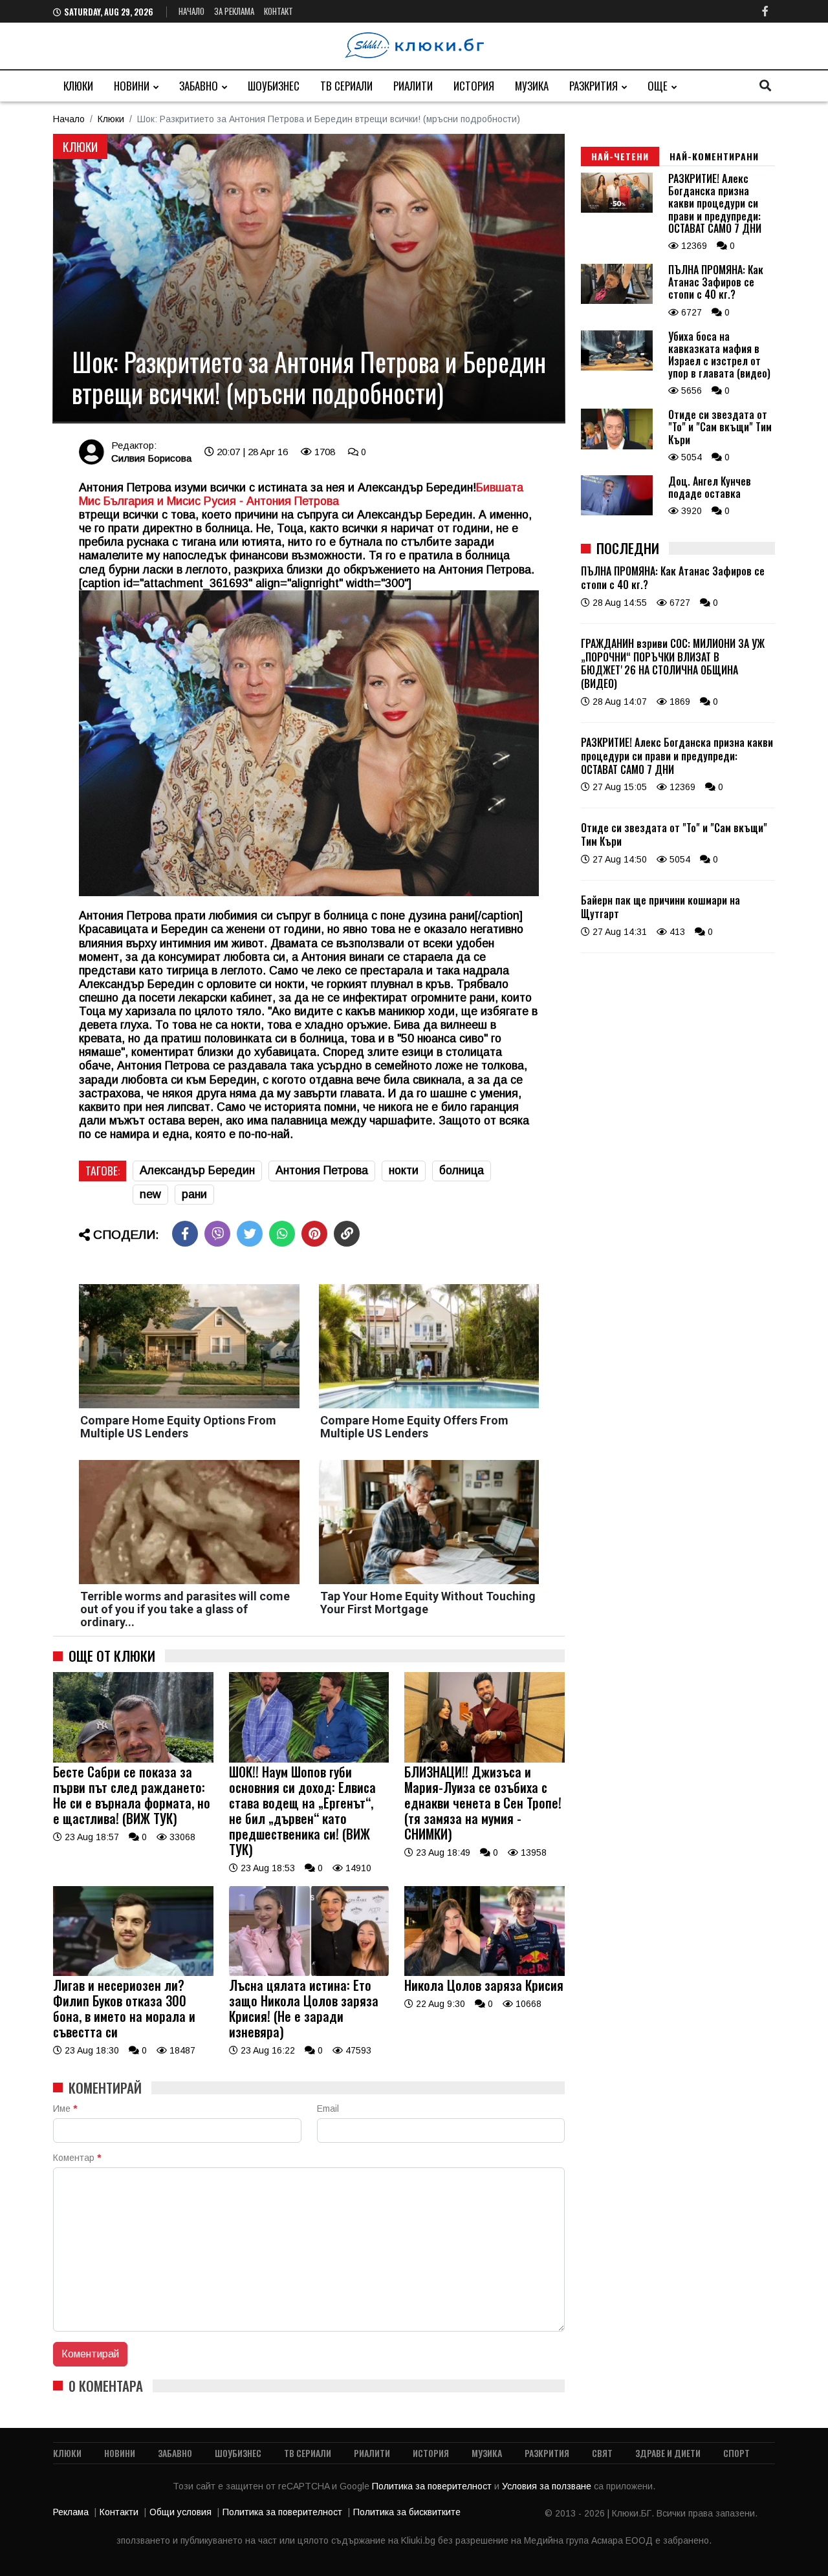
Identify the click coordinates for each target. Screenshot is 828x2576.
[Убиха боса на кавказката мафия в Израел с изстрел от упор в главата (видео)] (617, 367)
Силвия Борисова (151, 458)
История (474, 86)
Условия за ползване (548, 2486)
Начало (191, 11)
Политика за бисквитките (407, 2512)
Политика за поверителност (433, 2486)
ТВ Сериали (346, 86)
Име (65, 2109)
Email (328, 2109)
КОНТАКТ (278, 11)
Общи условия (180, 2512)
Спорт (736, 2453)
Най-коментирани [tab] (714, 156)
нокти (404, 1170)
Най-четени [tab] (620, 156)
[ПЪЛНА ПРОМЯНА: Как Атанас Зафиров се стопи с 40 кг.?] (617, 301)
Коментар (77, 2158)
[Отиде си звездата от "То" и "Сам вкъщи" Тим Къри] (617, 446)
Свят (602, 2453)
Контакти (119, 2512)
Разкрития (594, 86)
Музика (532, 86)
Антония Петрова (322, 1170)
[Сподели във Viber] (217, 1234)
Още (658, 86)
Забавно (199, 86)
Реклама (71, 2512)
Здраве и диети (668, 2453)
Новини (132, 86)
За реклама (234, 11)
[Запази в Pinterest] (314, 1234)
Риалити (413, 86)
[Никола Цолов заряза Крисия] (485, 1973)
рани (194, 1194)
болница (462, 1170)
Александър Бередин (197, 1170)
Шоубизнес (274, 86)
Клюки (78, 86)
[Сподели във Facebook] (185, 1234)
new (150, 1194)
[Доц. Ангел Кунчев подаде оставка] (617, 512)
